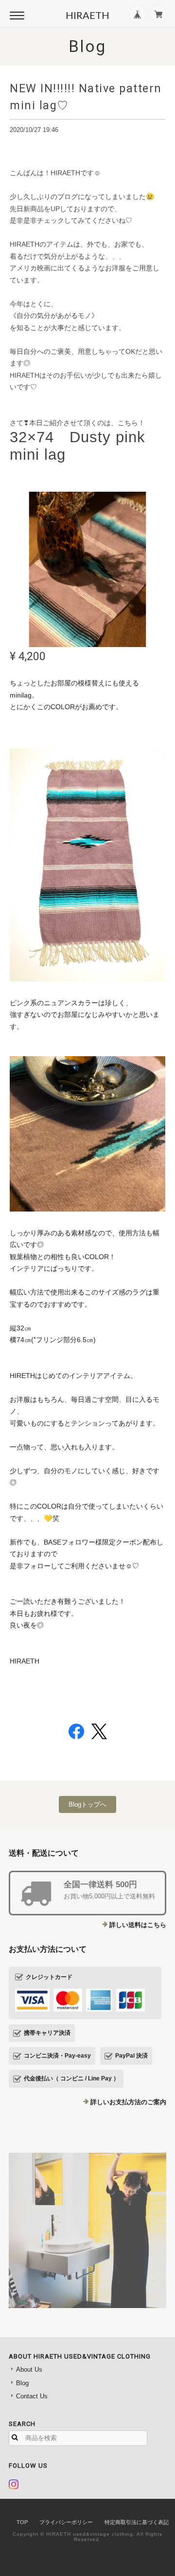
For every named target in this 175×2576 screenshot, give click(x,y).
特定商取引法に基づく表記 (137, 2522)
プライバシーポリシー (66, 2522)
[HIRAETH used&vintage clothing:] (87, 2230)
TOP (22, 2522)
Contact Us (32, 2396)
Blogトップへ (87, 1804)
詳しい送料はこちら (138, 1925)
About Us (29, 2369)
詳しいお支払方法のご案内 (128, 2102)
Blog (22, 2383)
